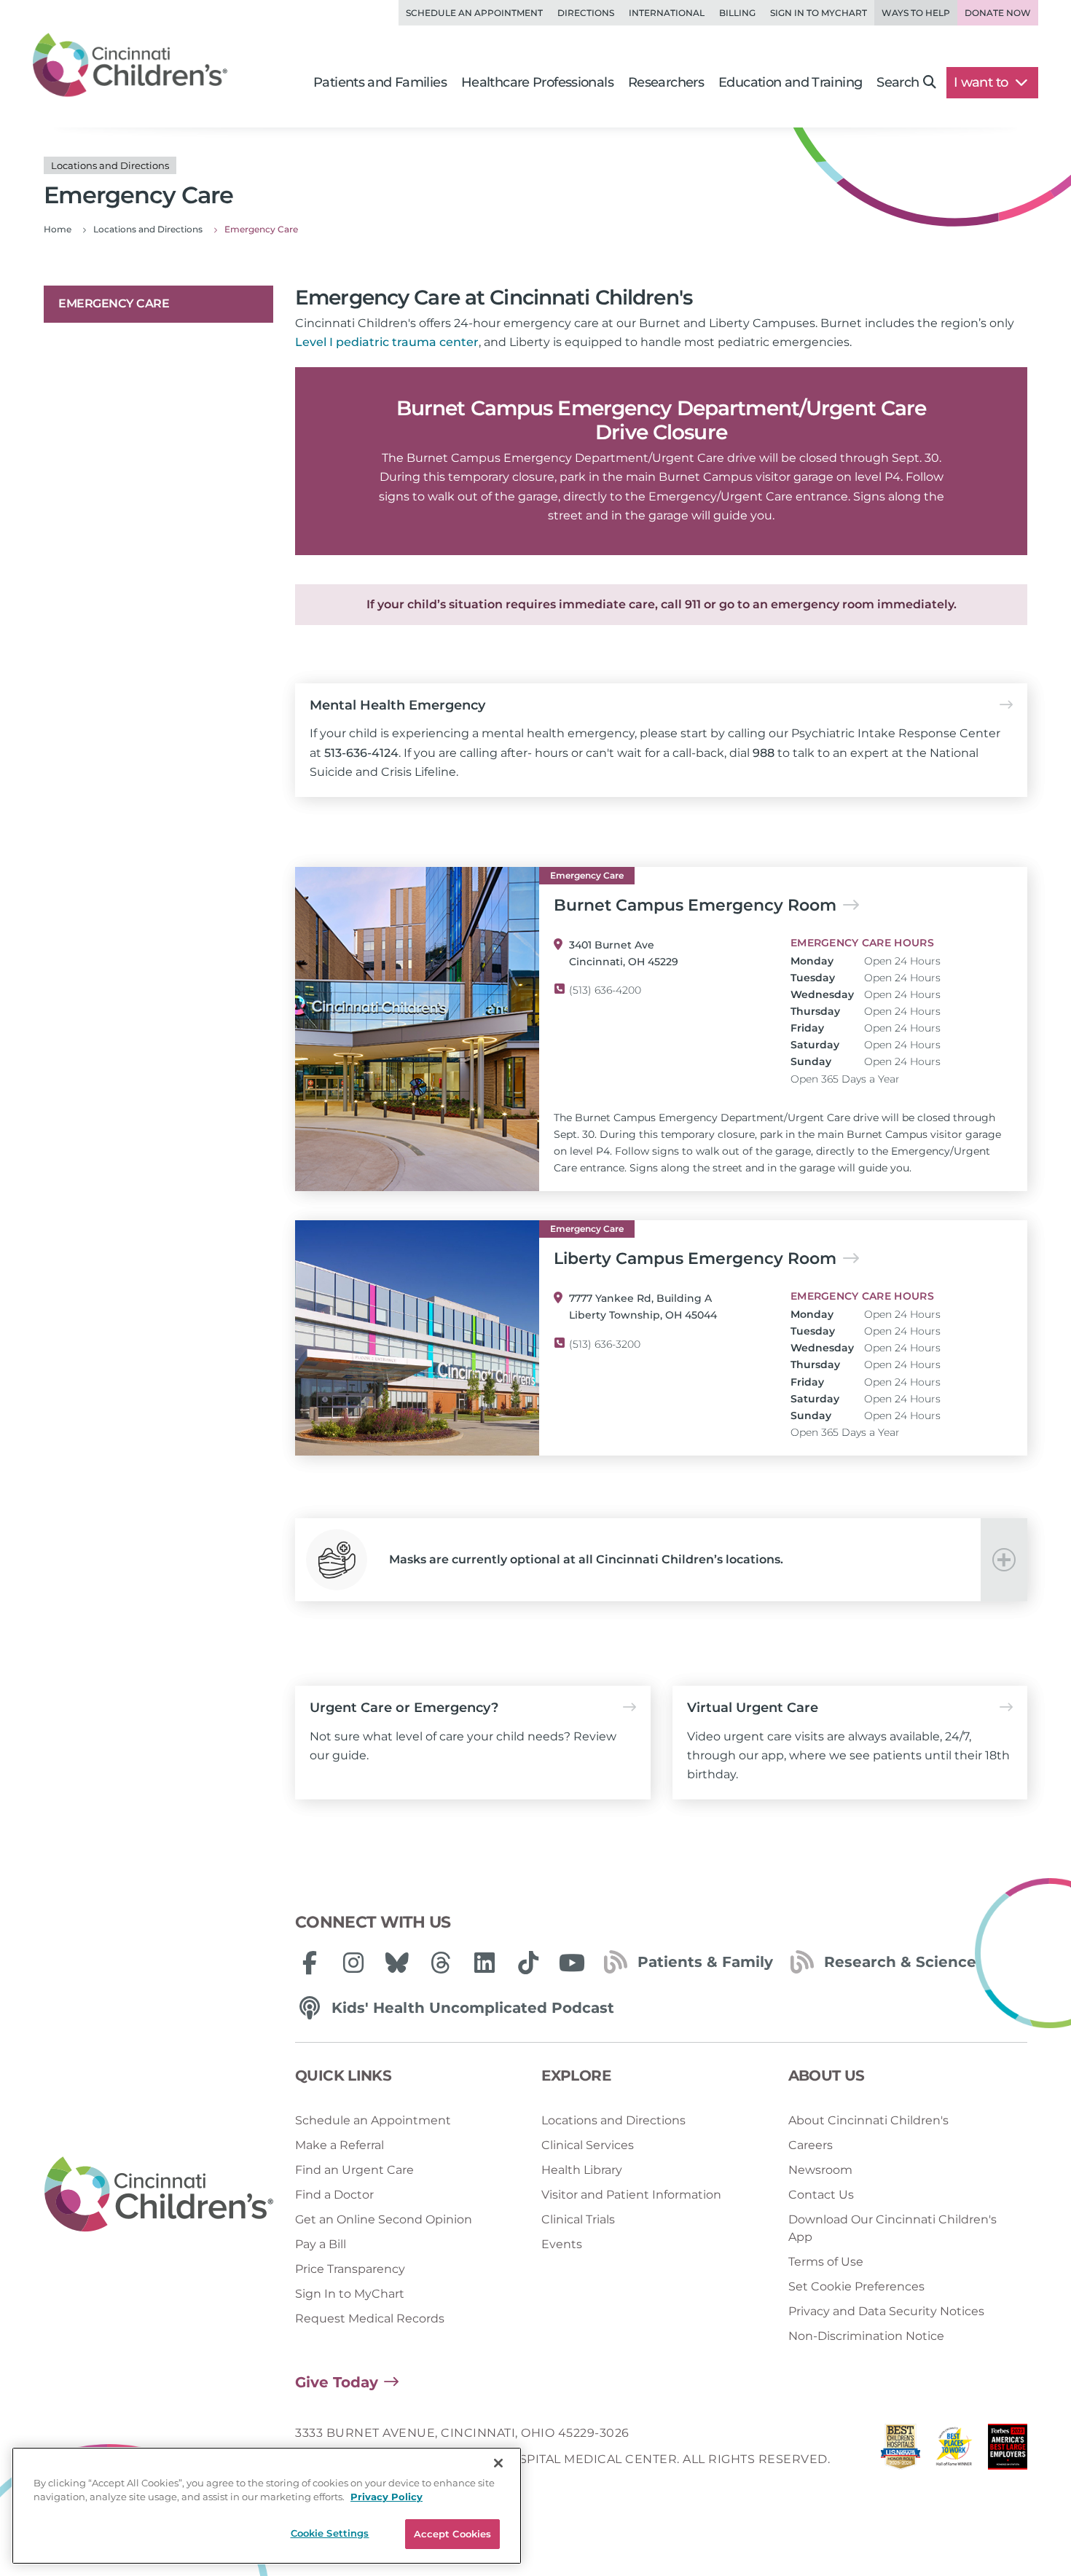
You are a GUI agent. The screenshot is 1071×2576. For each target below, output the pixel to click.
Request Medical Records (370, 2318)
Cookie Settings (330, 2533)
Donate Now (998, 13)
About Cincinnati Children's (868, 2120)
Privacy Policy (387, 2497)
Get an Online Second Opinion (384, 2219)
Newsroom (820, 2170)
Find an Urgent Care (354, 2170)
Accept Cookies (453, 2534)
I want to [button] (982, 82)
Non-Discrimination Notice (866, 2336)
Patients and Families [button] (380, 82)
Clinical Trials (578, 2219)
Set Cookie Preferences (856, 2286)
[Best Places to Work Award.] (954, 2450)
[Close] (498, 2463)
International (667, 13)
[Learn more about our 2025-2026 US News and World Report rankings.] (901, 2450)
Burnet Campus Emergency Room (695, 906)
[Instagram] (353, 1963)
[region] (267, 2506)
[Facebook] (310, 1963)
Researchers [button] (666, 82)
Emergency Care (114, 303)
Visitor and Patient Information (631, 2195)
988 (764, 753)
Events (562, 2244)
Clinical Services (588, 2145)
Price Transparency (350, 2269)
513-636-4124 (361, 753)
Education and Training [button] (790, 82)
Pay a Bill (321, 2244)
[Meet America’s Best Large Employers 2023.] (1008, 2450)
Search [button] (898, 82)
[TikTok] (528, 1963)
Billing (737, 13)
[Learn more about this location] (417, 1029)
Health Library (582, 2170)
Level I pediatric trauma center (387, 342)
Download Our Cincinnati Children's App (892, 2228)
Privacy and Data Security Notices (886, 2311)
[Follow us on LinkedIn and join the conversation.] (484, 1963)
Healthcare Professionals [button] (537, 82)
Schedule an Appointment (474, 13)
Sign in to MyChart (819, 13)
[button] (661, 1560)
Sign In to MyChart (350, 2294)
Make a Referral (340, 2145)
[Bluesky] (397, 1963)
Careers (811, 2145)
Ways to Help (916, 13)
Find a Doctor (334, 2195)
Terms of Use (826, 2262)
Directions (586, 13)
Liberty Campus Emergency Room (695, 1259)
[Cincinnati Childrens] (159, 2195)
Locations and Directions (613, 2120)
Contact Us (821, 2195)
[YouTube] (572, 1963)
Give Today (337, 2382)
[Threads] (441, 1963)
